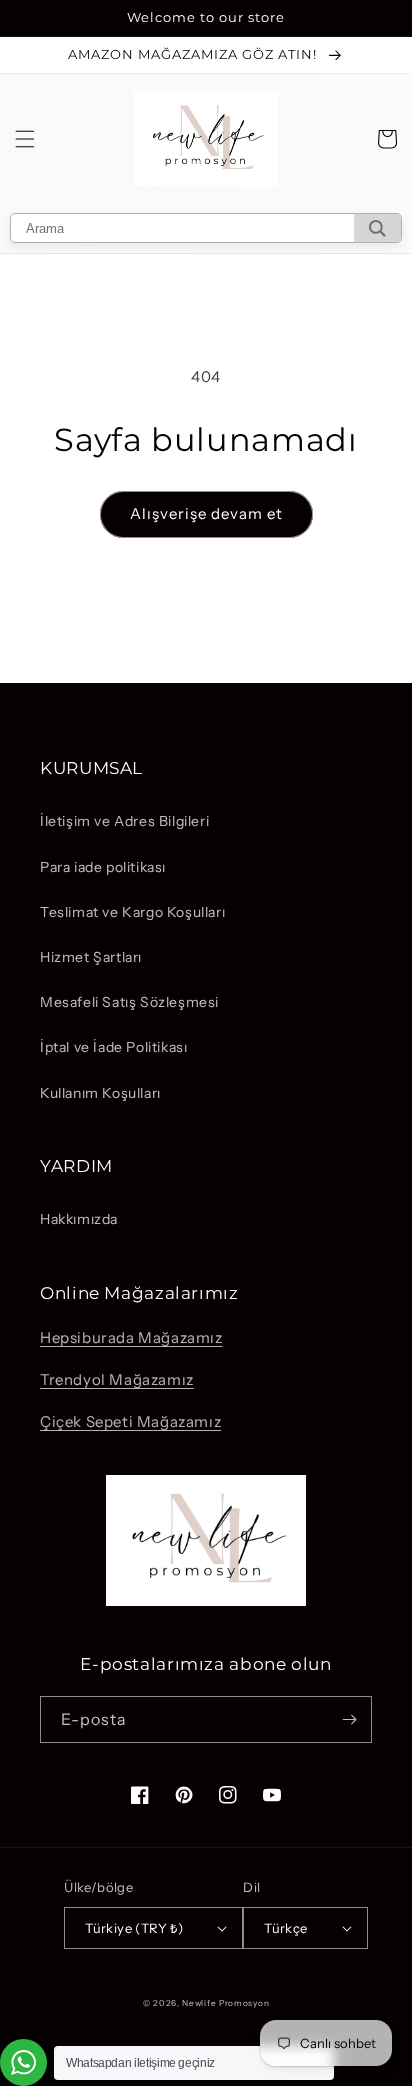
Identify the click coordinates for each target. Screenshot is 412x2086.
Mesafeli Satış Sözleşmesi (129, 1002)
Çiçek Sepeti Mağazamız (130, 1421)
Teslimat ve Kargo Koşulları (132, 912)
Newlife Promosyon (225, 2003)
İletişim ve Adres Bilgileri (124, 821)
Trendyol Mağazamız (117, 1379)
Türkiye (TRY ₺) (134, 1928)
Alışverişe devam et (206, 513)
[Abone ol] (349, 1719)
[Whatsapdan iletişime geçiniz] (23, 2062)
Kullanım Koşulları (100, 1093)
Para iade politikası (103, 867)
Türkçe (285, 1928)
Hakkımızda (79, 1219)
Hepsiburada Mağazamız (131, 1337)
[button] (25, 139)
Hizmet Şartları (91, 957)
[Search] (377, 228)
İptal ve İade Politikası (113, 1047)
